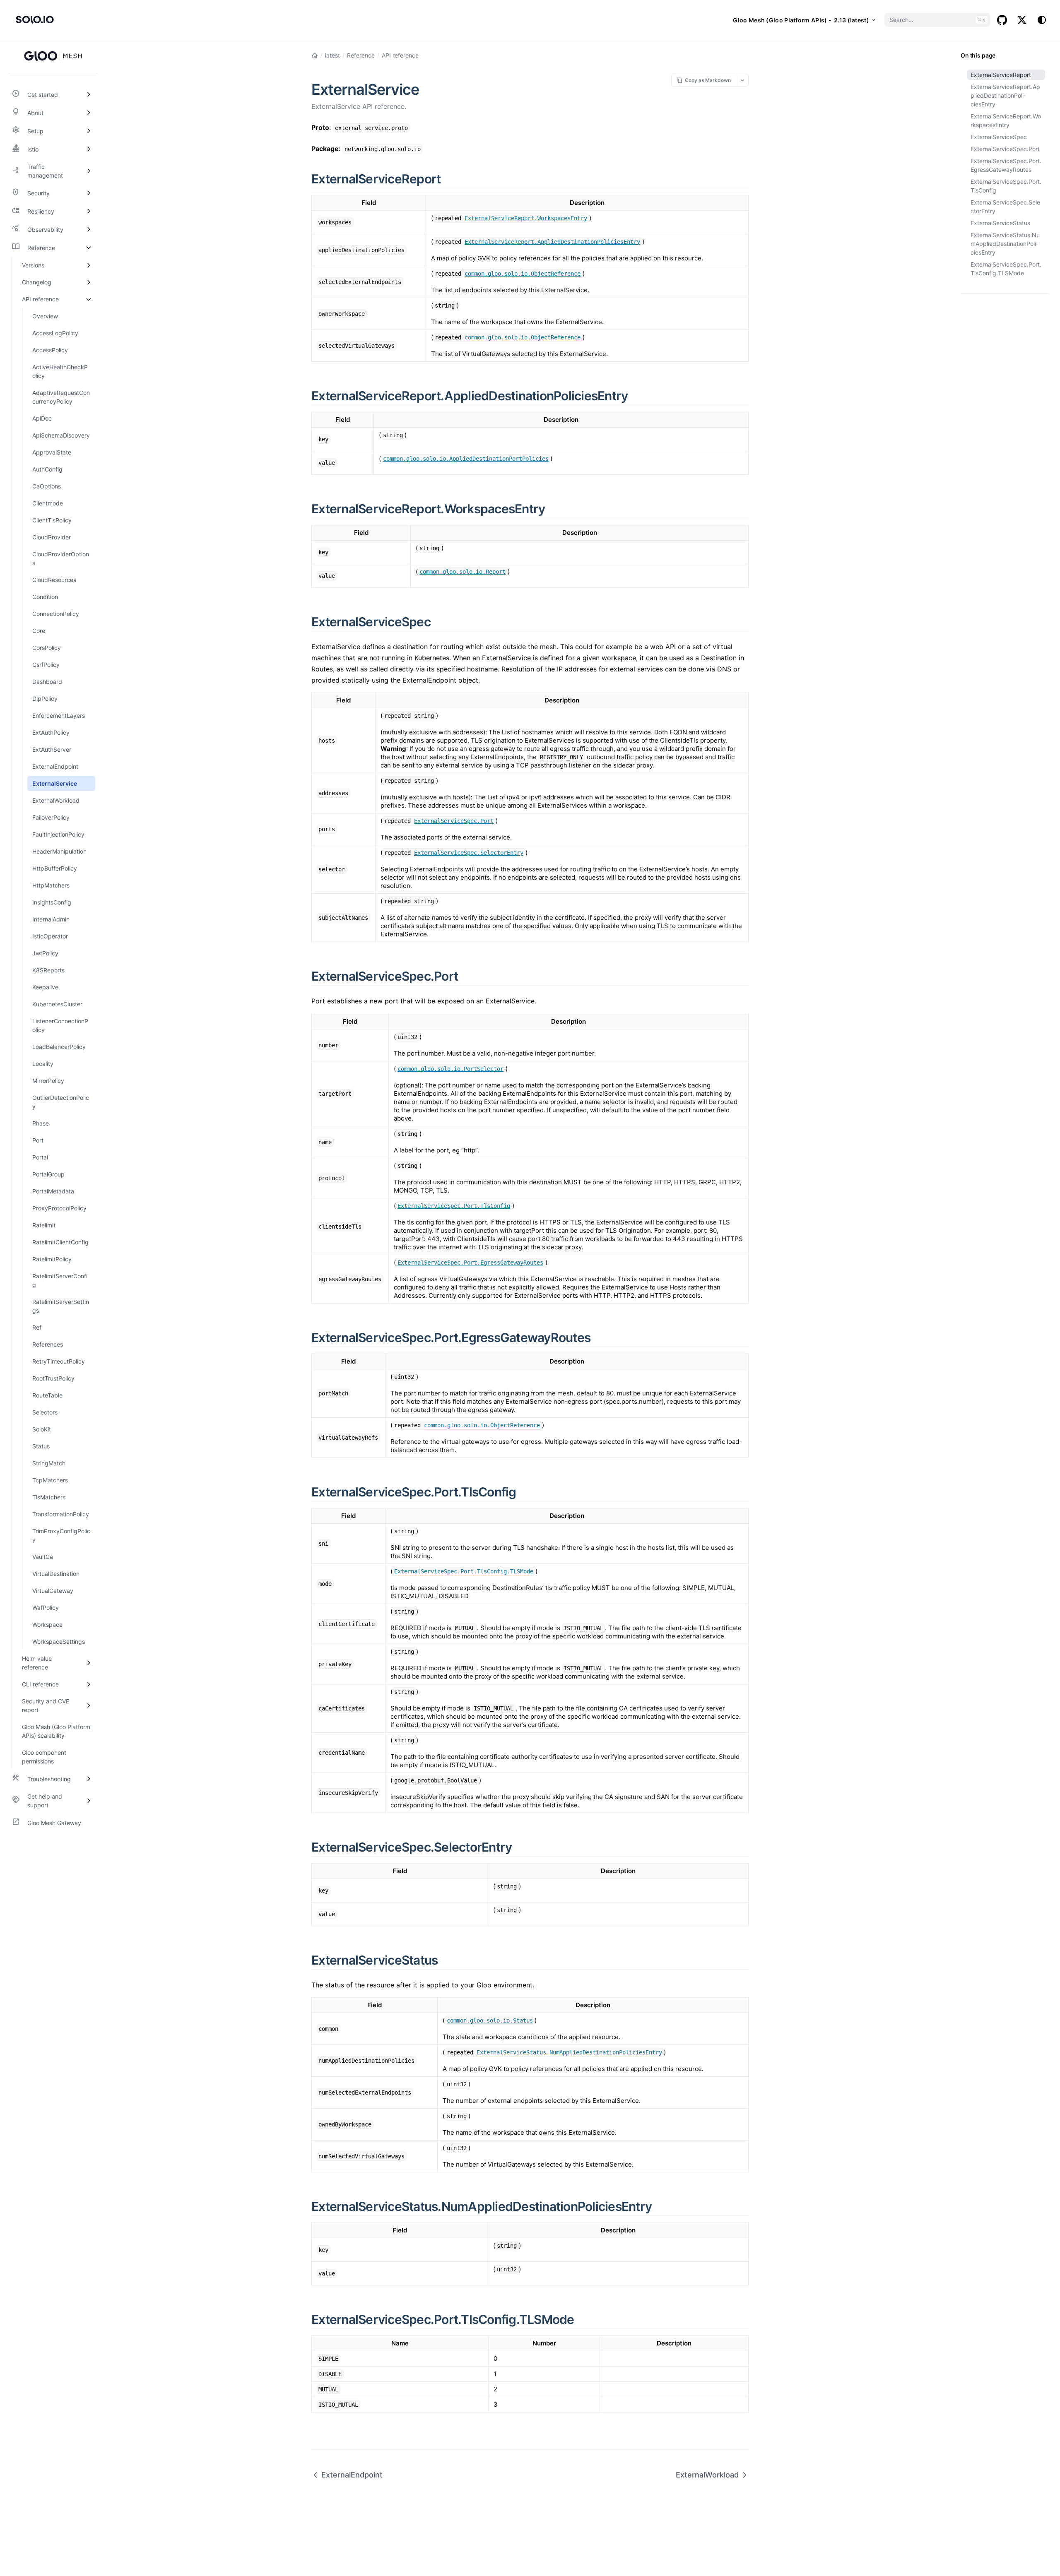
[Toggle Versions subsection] (89, 265)
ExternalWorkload (707, 2475)
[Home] (315, 55)
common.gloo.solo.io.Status (490, 2020)
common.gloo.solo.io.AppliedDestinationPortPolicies (466, 459)
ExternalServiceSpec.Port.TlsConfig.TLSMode (1006, 269)
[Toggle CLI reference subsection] (89, 1684)
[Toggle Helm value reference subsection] (89, 1663)
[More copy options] (742, 80)
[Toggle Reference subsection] (89, 248)
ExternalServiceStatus (1000, 223)
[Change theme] (1042, 20)
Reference (361, 55)
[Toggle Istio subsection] (89, 149)
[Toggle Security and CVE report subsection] (89, 1705)
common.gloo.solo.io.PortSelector (450, 1069)
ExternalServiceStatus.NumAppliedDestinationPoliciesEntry (1005, 244)
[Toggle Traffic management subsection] (89, 171)
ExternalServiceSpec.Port (1005, 149)
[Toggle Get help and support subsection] (89, 1801)
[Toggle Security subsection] (89, 193)
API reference (400, 55)
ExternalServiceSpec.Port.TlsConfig (1006, 186)
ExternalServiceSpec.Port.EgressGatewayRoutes (1006, 165)
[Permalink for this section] (450, 179)
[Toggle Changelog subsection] (89, 282)
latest (332, 55)
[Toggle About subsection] (89, 113)
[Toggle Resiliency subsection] (89, 211)
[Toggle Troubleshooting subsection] (89, 1779)
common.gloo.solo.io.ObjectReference (523, 274)
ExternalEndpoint (352, 2475)
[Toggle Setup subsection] (89, 131)
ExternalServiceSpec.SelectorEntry (1005, 207)
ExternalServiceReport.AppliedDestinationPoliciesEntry (1005, 95)
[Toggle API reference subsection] (89, 299)
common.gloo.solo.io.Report (463, 572)
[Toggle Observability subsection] (89, 229)
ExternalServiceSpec (999, 137)
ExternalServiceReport (1001, 75)
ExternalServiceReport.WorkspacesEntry (1006, 120)
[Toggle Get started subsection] (89, 94)
